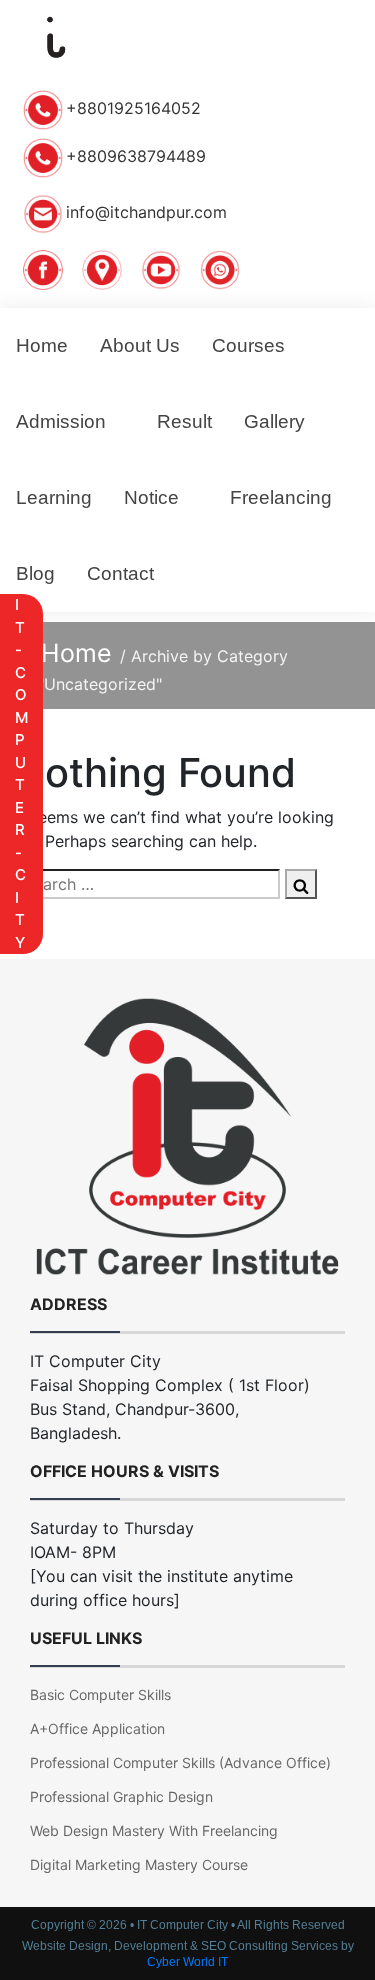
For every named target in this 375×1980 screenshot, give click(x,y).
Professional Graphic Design (121, 1796)
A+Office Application (97, 1728)
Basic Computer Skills (100, 1694)
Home (42, 345)
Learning (54, 497)
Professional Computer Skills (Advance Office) (180, 1762)
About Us (140, 345)
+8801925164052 (133, 108)
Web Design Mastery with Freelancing (154, 1830)
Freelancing (281, 497)
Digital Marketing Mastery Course (139, 1864)
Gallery (274, 421)
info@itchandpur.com (146, 212)
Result (184, 421)
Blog (35, 573)
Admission (61, 421)
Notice (151, 497)
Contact (120, 573)
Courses (248, 345)
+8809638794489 (136, 156)
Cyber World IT (187, 1962)
